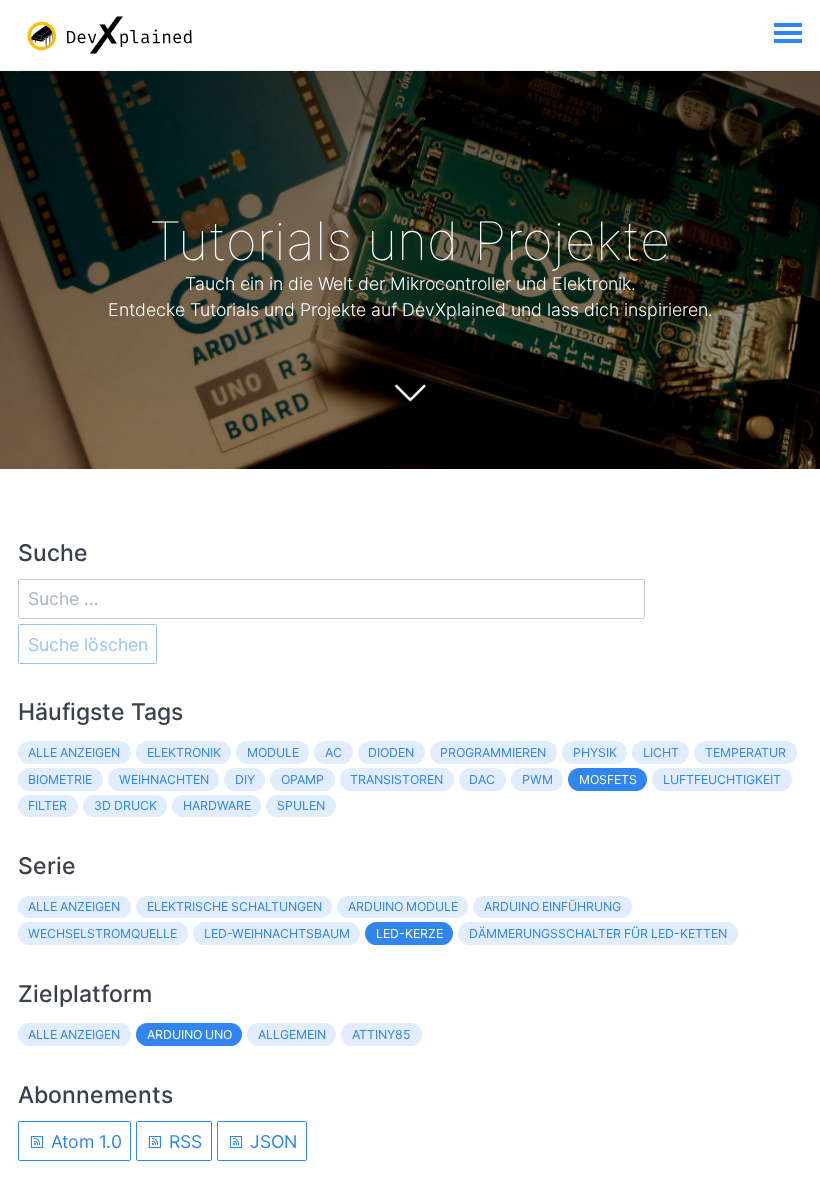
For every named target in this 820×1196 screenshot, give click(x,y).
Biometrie (60, 779)
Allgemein (292, 1034)
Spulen (301, 805)
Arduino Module (403, 906)
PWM (537, 779)
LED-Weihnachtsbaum (277, 933)
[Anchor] (693, 241)
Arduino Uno (189, 1034)
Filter (47, 805)
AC (333, 752)
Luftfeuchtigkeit (722, 779)
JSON (271, 1141)
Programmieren (493, 752)
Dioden (391, 752)
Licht (661, 752)
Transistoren (396, 779)
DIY (245, 779)
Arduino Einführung (552, 906)
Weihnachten (164, 779)
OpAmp (302, 779)
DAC (482, 779)
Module (273, 752)
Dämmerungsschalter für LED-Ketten (598, 933)
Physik (595, 752)
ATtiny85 (381, 1034)
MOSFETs (608, 779)
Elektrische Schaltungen (234, 906)
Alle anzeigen (74, 752)
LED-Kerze (409, 933)
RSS (183, 1141)
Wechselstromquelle (102, 933)
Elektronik (184, 752)
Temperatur (745, 752)
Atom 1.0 (84, 1141)
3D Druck (125, 805)
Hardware (217, 805)
